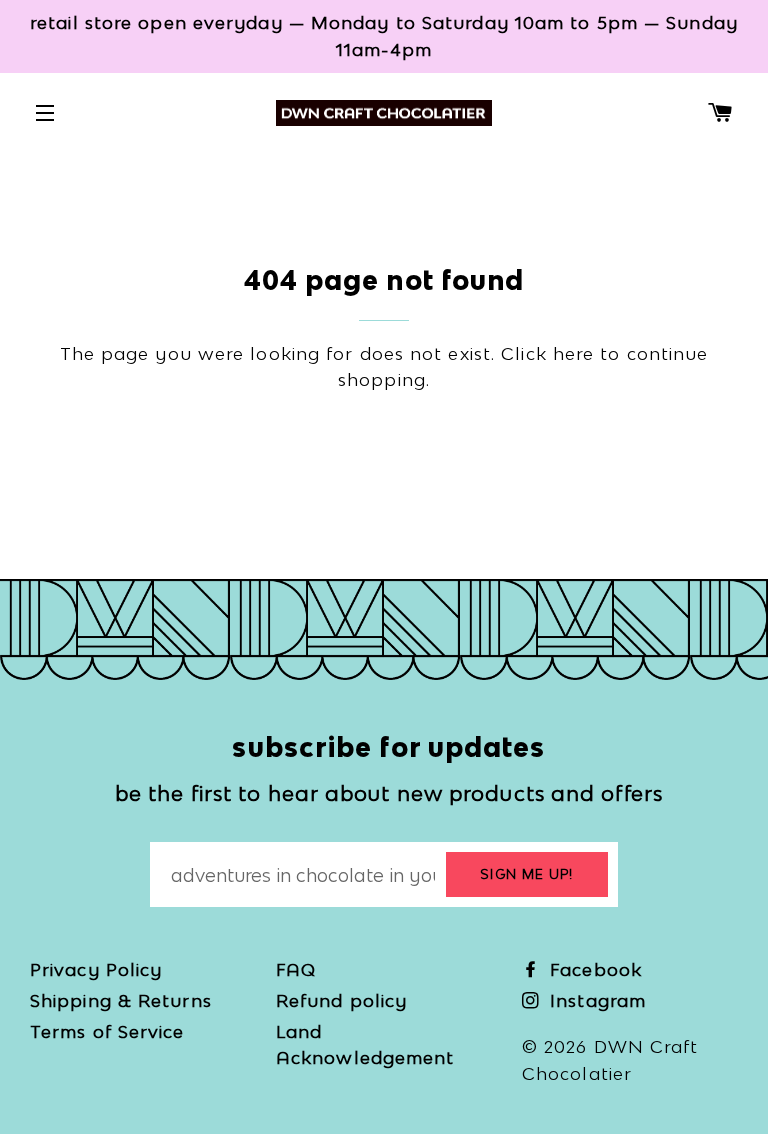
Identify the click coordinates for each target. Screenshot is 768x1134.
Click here (547, 353)
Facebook (593, 969)
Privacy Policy (96, 969)
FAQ (296, 969)
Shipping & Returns (121, 1000)
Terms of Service (107, 1031)
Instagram (595, 1000)
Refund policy (341, 1000)
